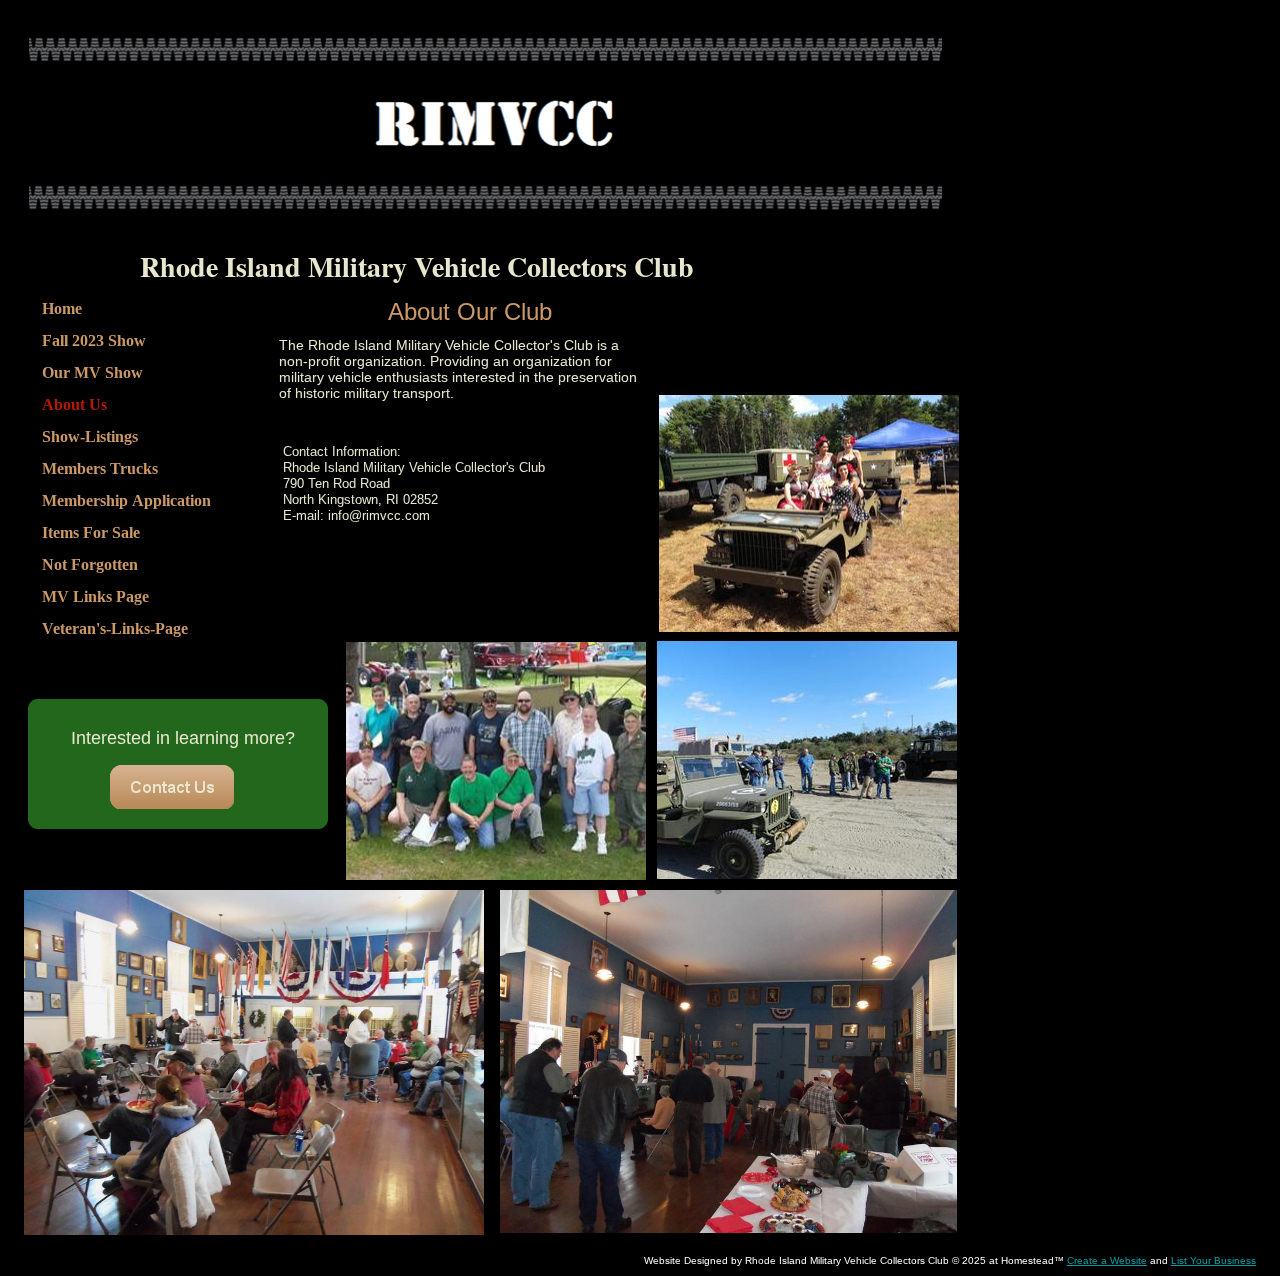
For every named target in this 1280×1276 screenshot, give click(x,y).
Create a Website (1107, 1260)
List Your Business (1213, 1260)
